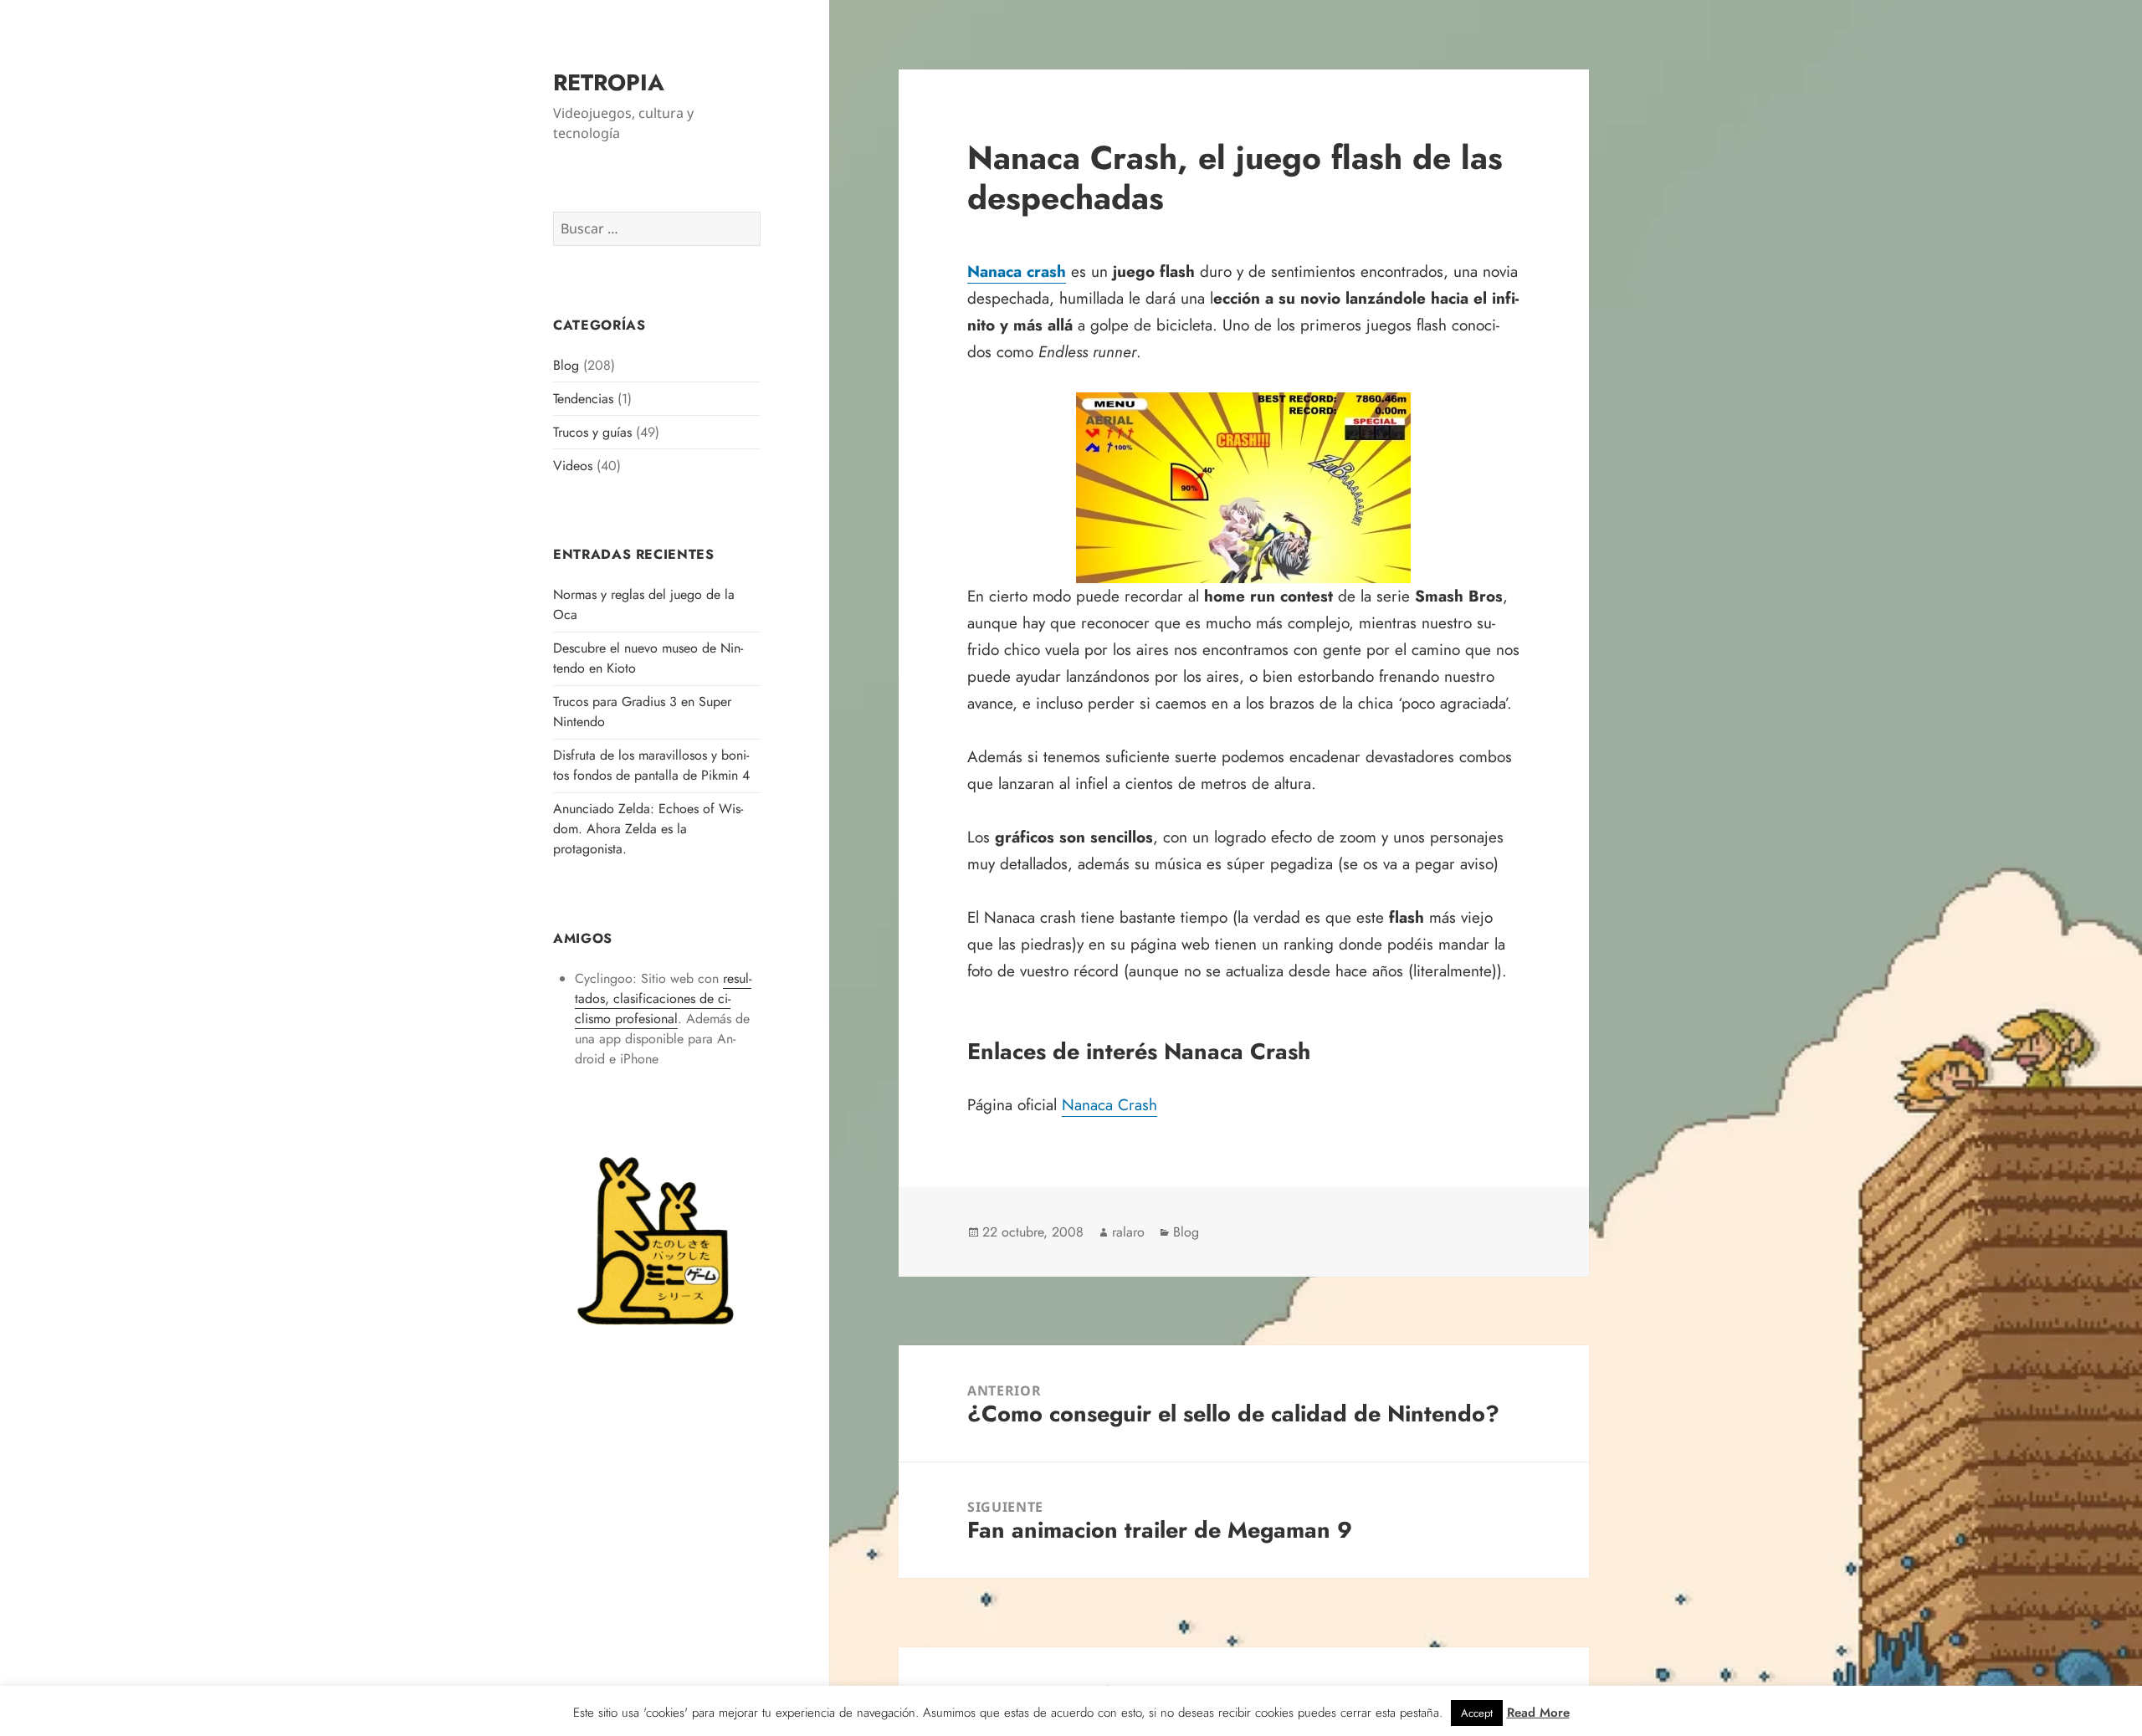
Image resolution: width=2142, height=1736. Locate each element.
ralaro (1128, 1232)
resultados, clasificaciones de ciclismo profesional (663, 999)
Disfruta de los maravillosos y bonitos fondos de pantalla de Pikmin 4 (651, 765)
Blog (566, 365)
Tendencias (583, 399)
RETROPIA (609, 82)
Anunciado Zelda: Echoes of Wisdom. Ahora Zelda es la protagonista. (648, 829)
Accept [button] (1477, 1713)
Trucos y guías (592, 432)
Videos (573, 466)
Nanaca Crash (1109, 1105)
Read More (1538, 1713)
